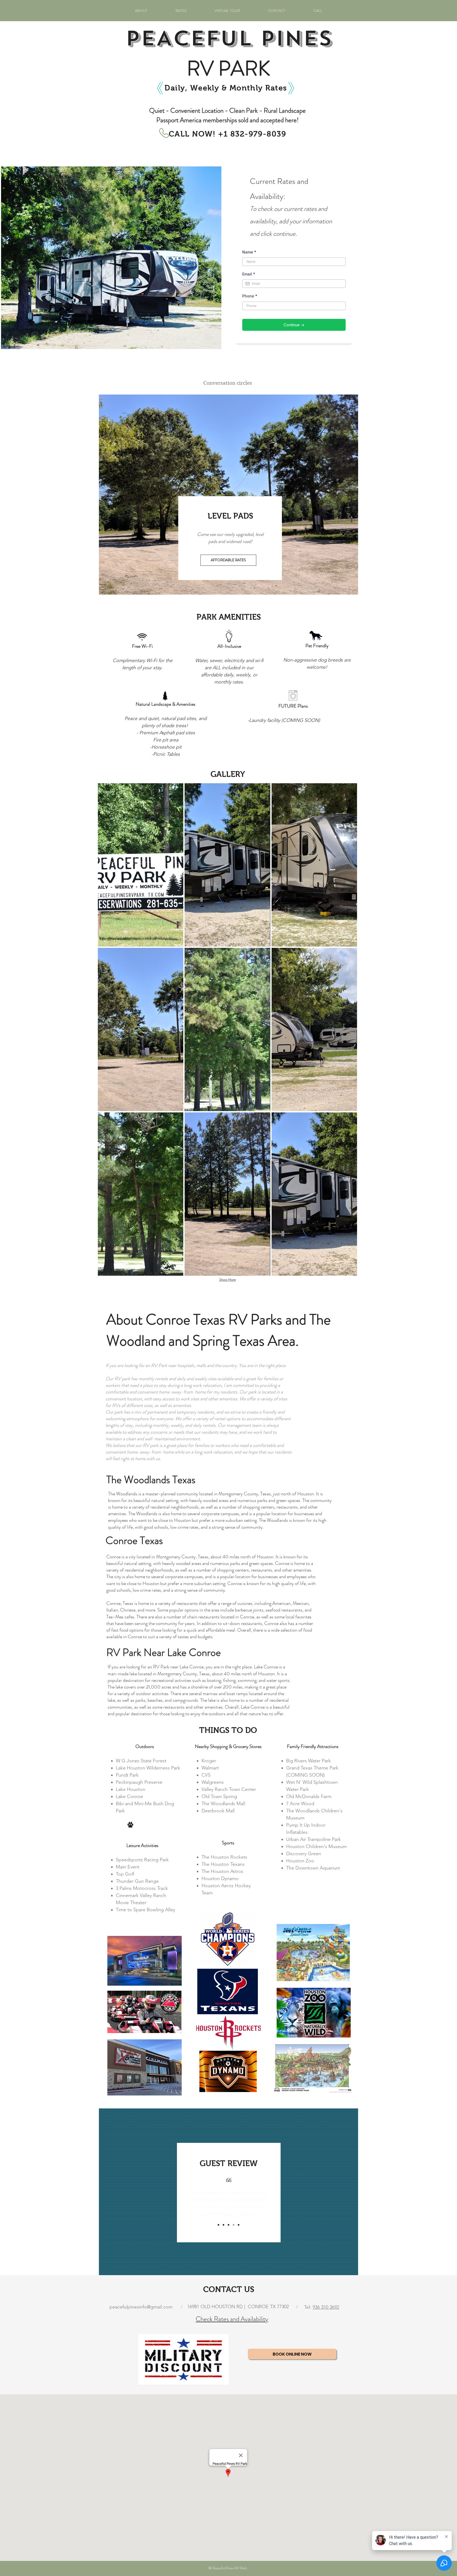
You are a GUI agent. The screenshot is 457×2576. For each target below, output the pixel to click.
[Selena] (223, 2225)
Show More (228, 1280)
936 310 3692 (326, 2307)
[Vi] (239, 2225)
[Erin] (218, 2225)
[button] (141, 865)
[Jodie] (229, 2225)
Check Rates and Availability (232, 2319)
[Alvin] (234, 2225)
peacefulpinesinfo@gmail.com (141, 2307)
